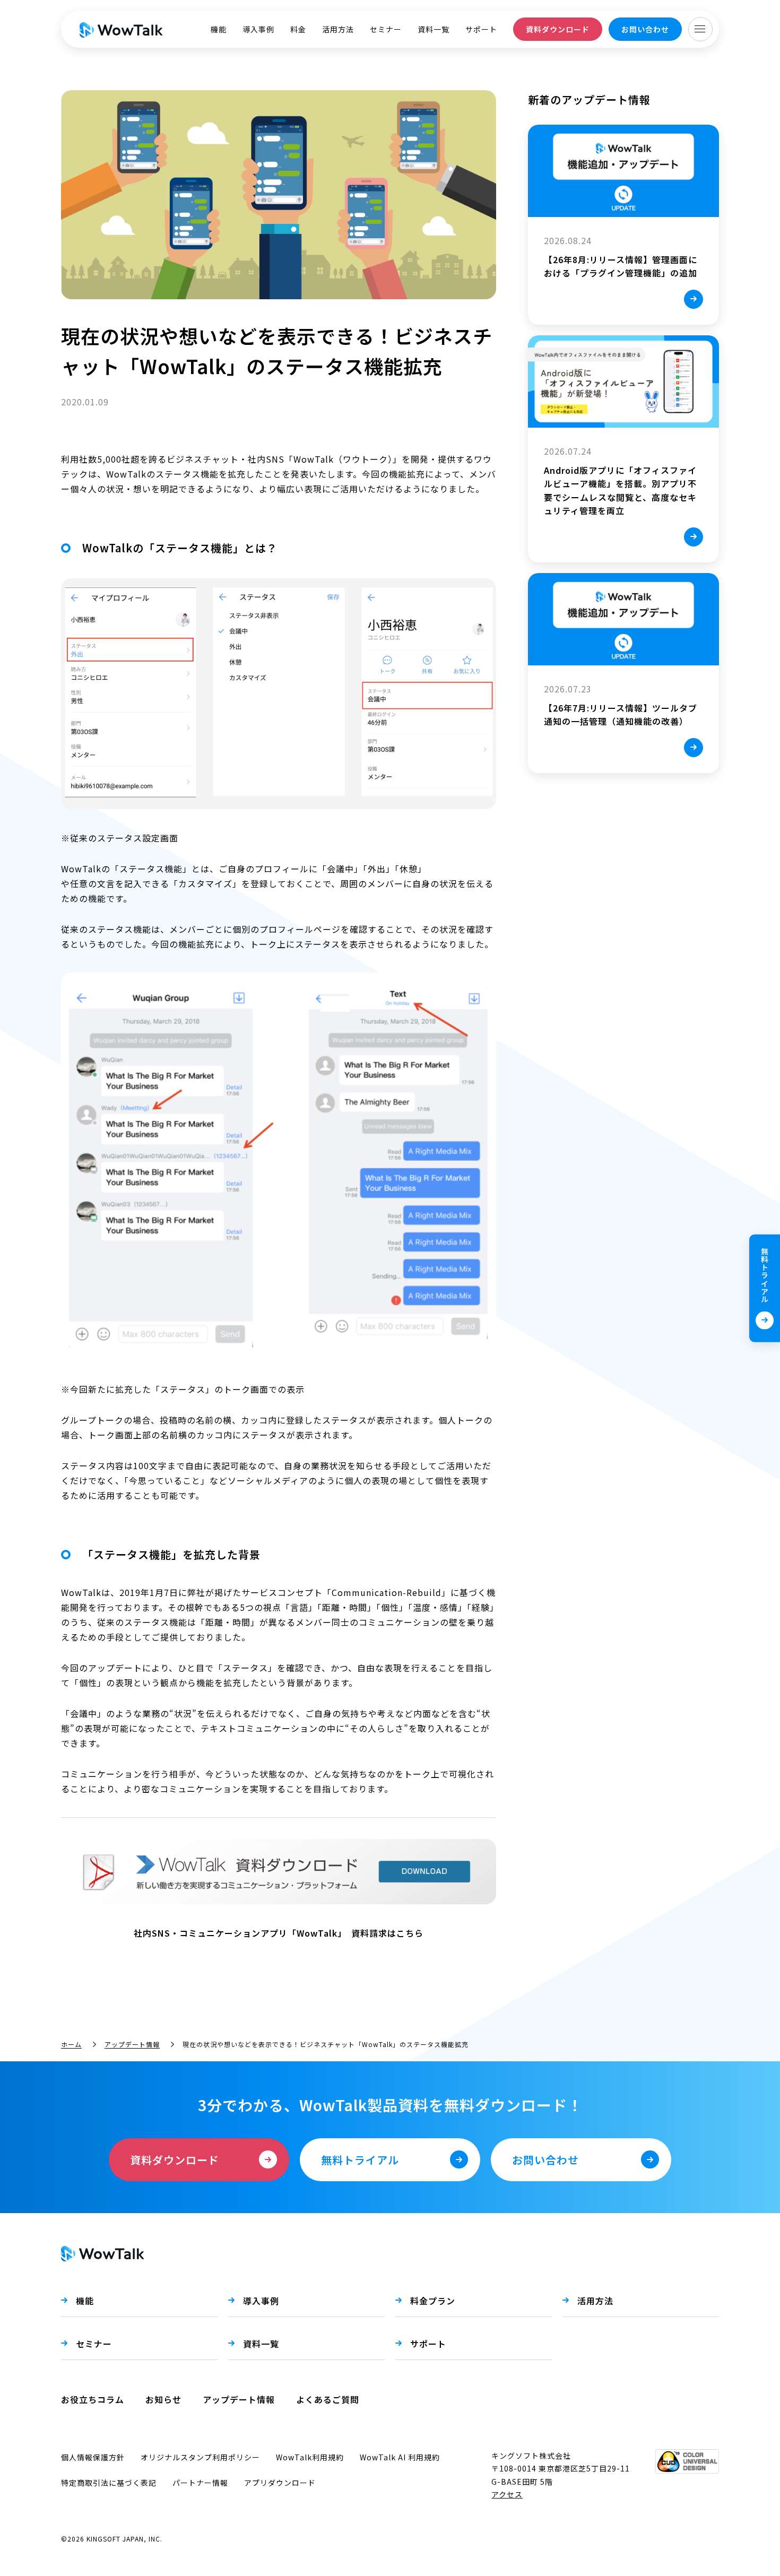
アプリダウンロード (280, 2483)
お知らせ (163, 2399)
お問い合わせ (645, 29)
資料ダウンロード (558, 29)
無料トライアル (765, 1275)
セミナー (386, 29)
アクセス (507, 2494)
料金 (298, 29)
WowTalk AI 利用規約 (400, 2457)
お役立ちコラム (93, 2399)
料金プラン (433, 2301)
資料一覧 (434, 29)
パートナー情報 (200, 2483)
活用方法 (338, 29)
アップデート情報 (132, 2044)
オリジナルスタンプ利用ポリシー (200, 2457)
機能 (219, 29)
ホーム (71, 2044)
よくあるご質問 (328, 2399)
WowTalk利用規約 (310, 2457)
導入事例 (258, 29)
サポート (481, 29)
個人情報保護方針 (93, 2457)
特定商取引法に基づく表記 (109, 2483)
